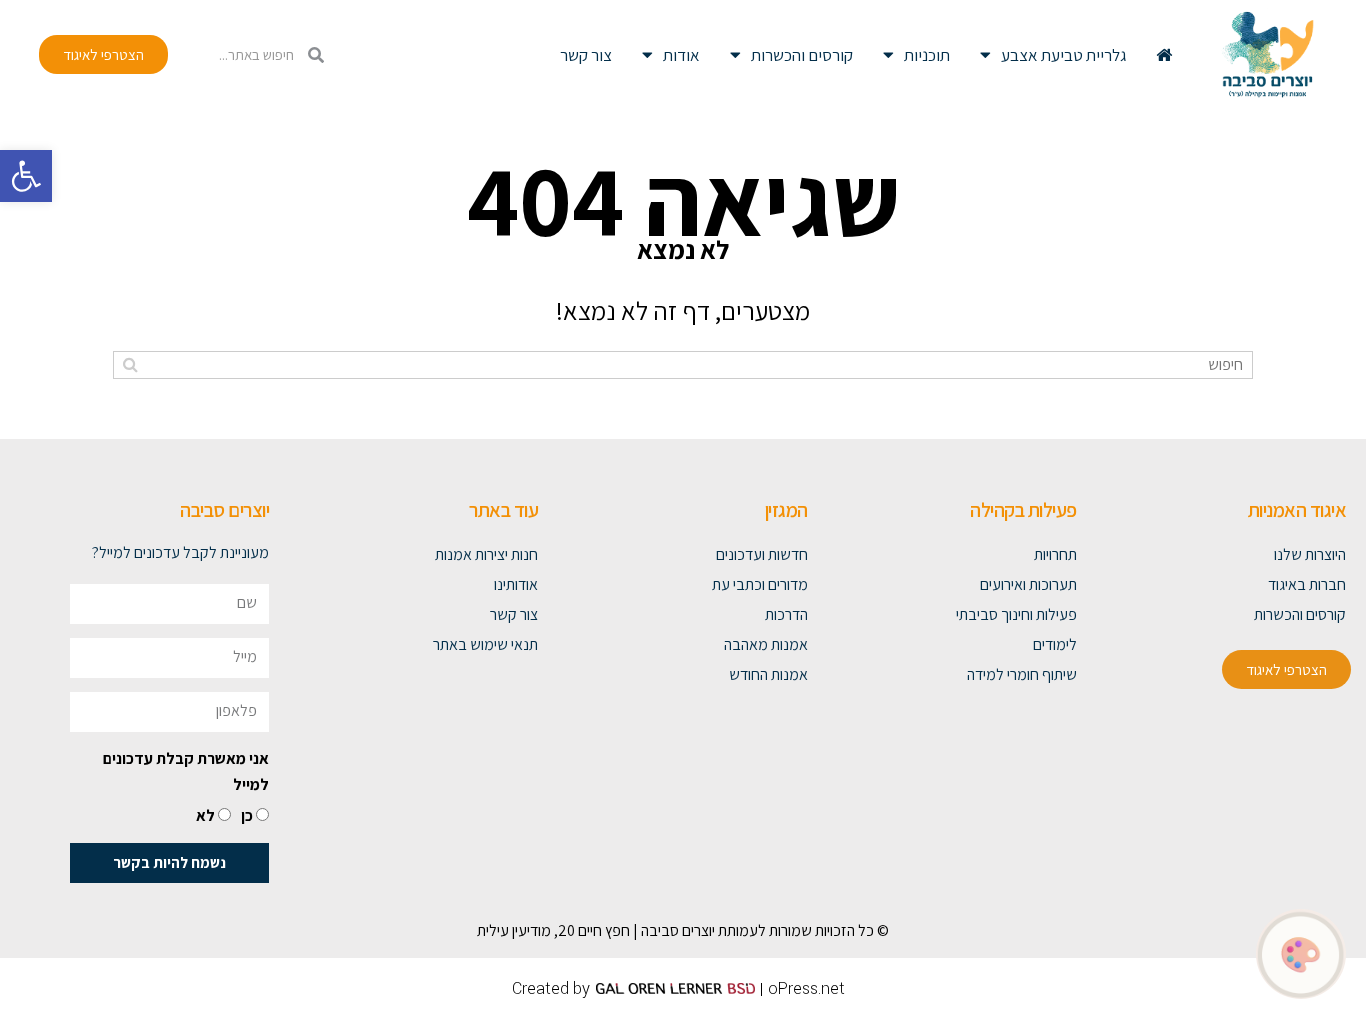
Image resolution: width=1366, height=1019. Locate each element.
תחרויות (1055, 554)
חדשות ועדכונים (761, 554)
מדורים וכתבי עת (759, 584)
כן (247, 815)
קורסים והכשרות (802, 55)
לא (205, 815)
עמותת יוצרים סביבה (699, 930)
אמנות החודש (768, 674)
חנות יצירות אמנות (486, 554)
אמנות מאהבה (765, 644)
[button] (26, 176)
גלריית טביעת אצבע (1063, 55)
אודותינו (516, 584)
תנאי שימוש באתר (485, 644)
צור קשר (586, 55)
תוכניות (927, 55)
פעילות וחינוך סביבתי (1016, 614)
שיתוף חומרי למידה (1022, 674)
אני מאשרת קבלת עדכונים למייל (186, 771)
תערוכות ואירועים (1028, 584)
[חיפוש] (130, 365)
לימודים (1055, 644)
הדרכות (786, 614)
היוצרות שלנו (1310, 554)
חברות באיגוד (1307, 584)
